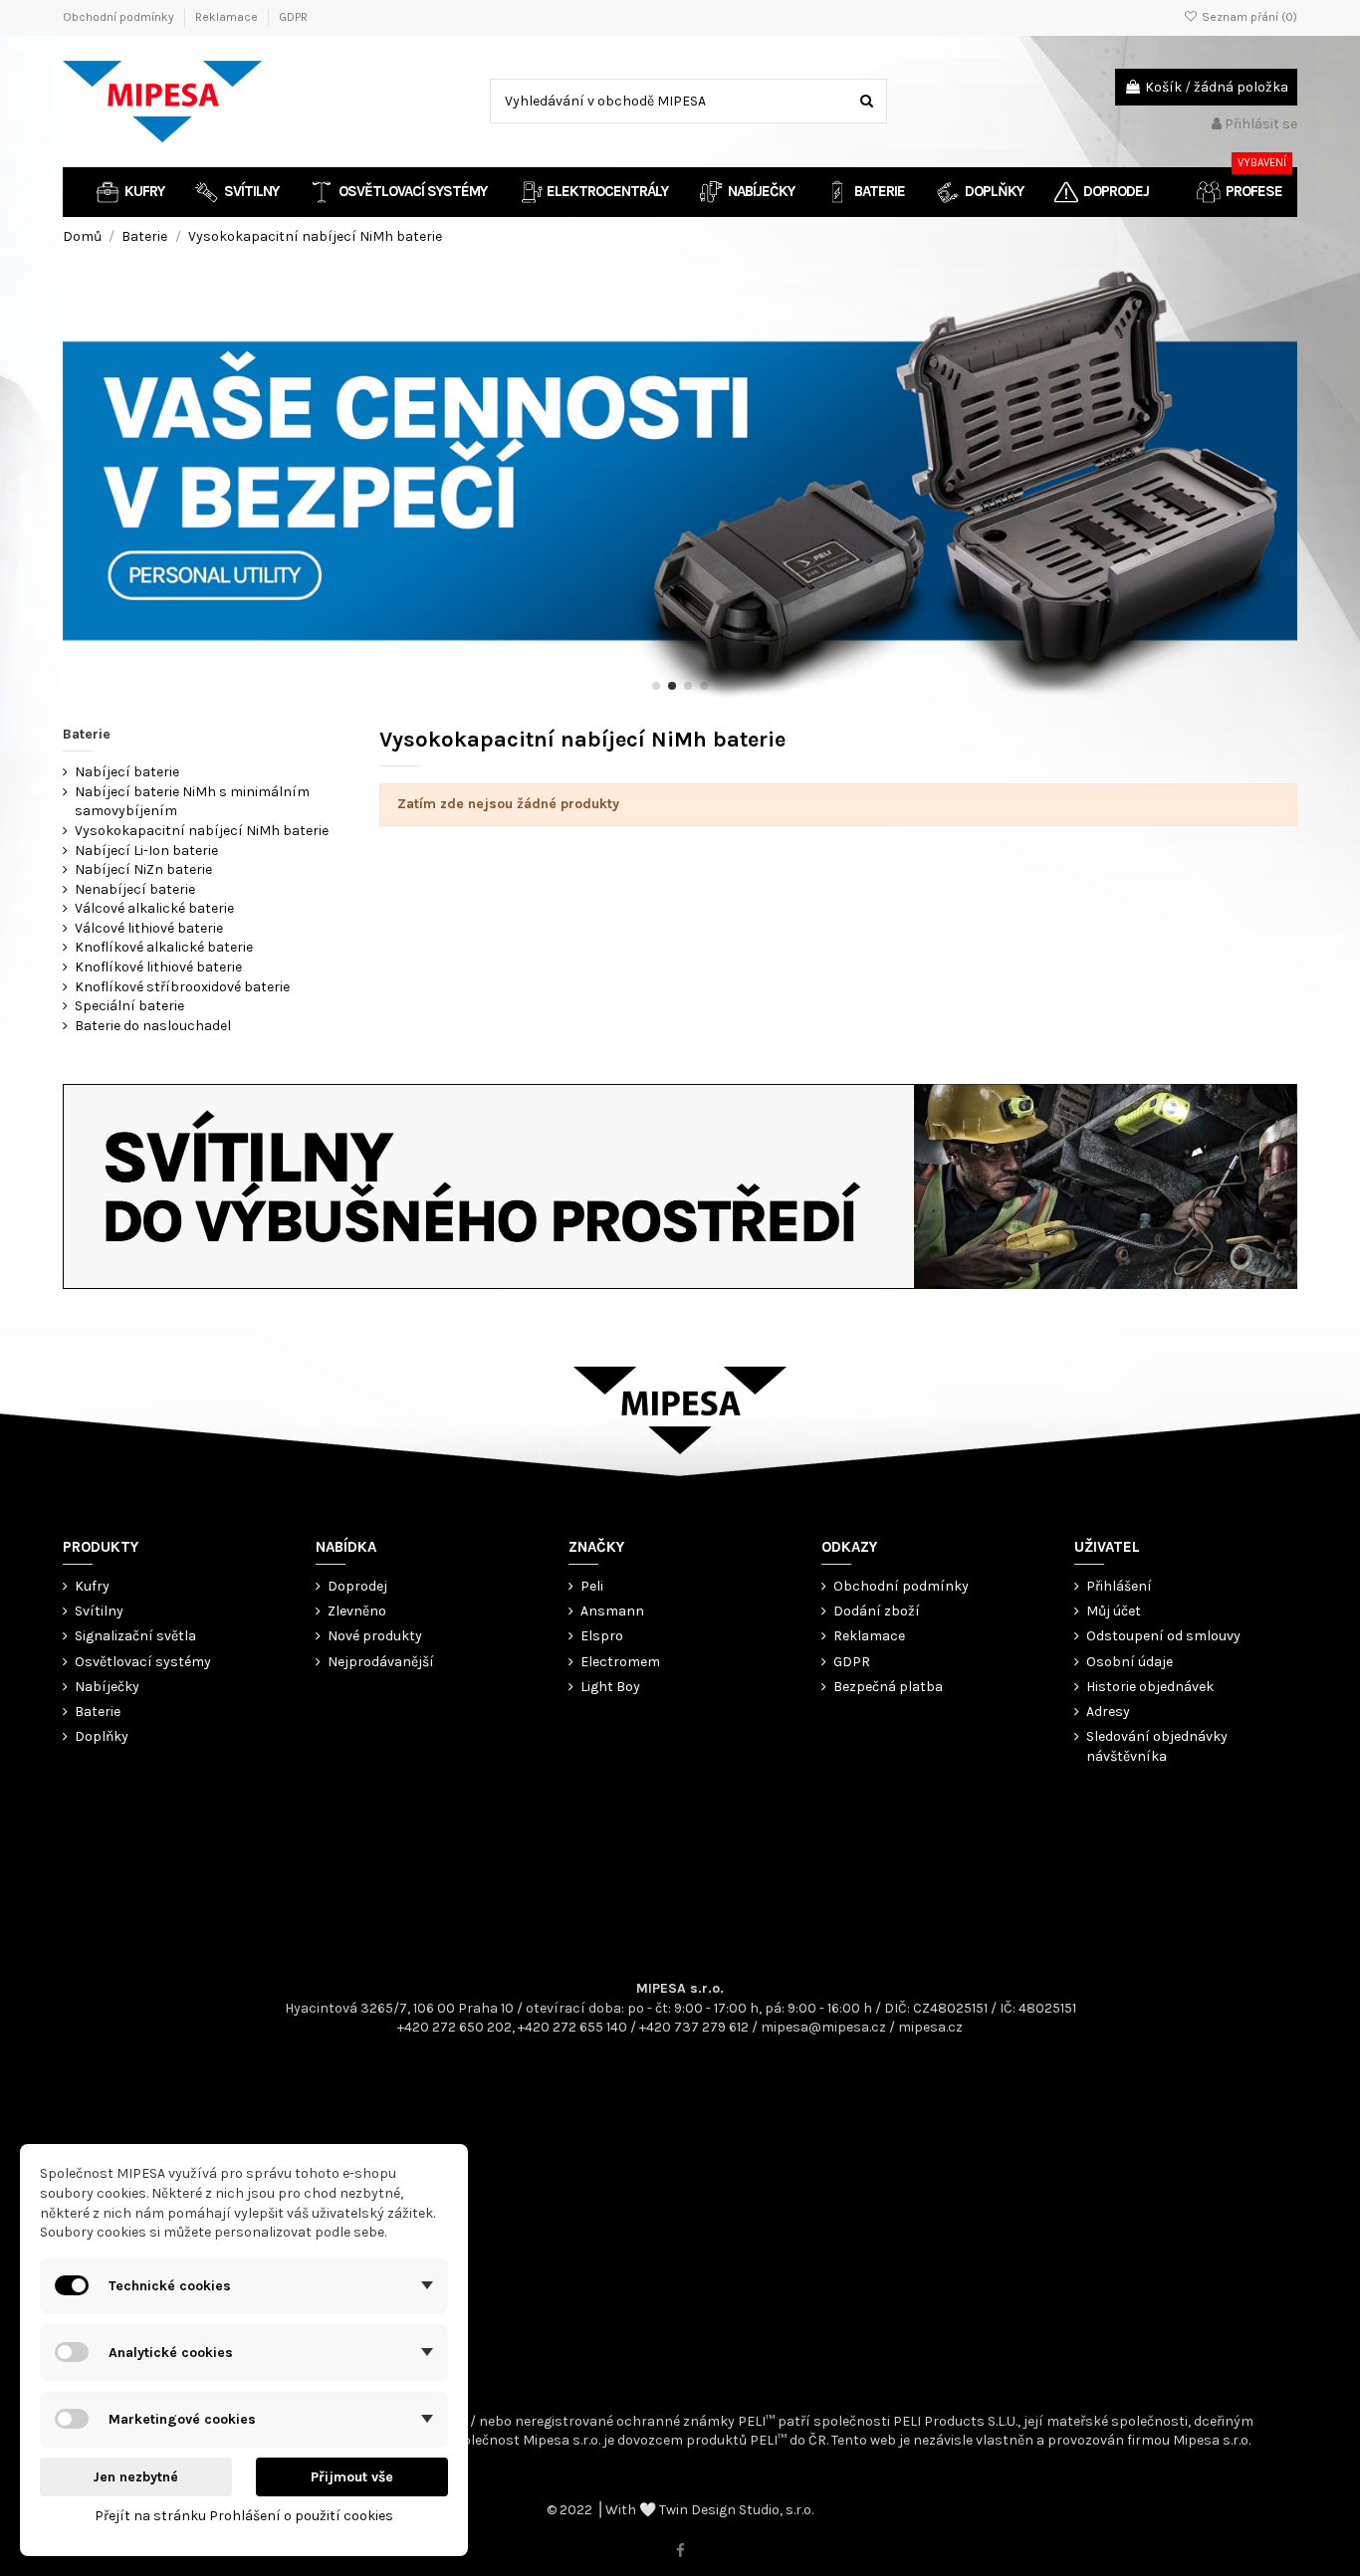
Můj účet (1114, 1611)
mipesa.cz (930, 2027)
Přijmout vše (352, 2477)
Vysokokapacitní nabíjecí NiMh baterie (202, 831)
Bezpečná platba (888, 1687)
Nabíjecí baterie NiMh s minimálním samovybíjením (192, 802)
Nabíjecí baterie (127, 772)
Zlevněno (357, 1611)
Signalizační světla (135, 1636)
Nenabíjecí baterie (135, 889)
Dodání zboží (877, 1611)
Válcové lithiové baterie (149, 928)
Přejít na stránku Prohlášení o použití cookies (244, 2516)
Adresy (1108, 1712)
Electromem (620, 1662)
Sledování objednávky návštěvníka (1157, 1746)
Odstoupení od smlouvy (1163, 1636)
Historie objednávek (1150, 1687)
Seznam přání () (1248, 17)
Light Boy (610, 1687)
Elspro (602, 1636)
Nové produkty (375, 1636)
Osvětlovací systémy (143, 1662)
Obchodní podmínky (120, 17)
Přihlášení (1119, 1586)
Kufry (92, 1586)
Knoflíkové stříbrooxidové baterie (182, 987)
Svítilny (99, 1611)
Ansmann (612, 1611)
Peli (592, 1586)
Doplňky (102, 1736)
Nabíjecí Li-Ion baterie (146, 851)
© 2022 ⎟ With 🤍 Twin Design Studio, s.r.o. (680, 2510)
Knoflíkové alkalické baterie (164, 947)
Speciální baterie (129, 1006)
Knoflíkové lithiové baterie (158, 967)
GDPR (293, 17)
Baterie (87, 734)
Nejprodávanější (381, 1662)
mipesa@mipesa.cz (823, 2027)
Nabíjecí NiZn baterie (143, 869)
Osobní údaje (1130, 1662)
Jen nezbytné (135, 2477)
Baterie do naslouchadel (153, 1026)
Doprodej (357, 1586)
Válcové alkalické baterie (154, 908)
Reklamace (228, 17)
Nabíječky (107, 1687)
